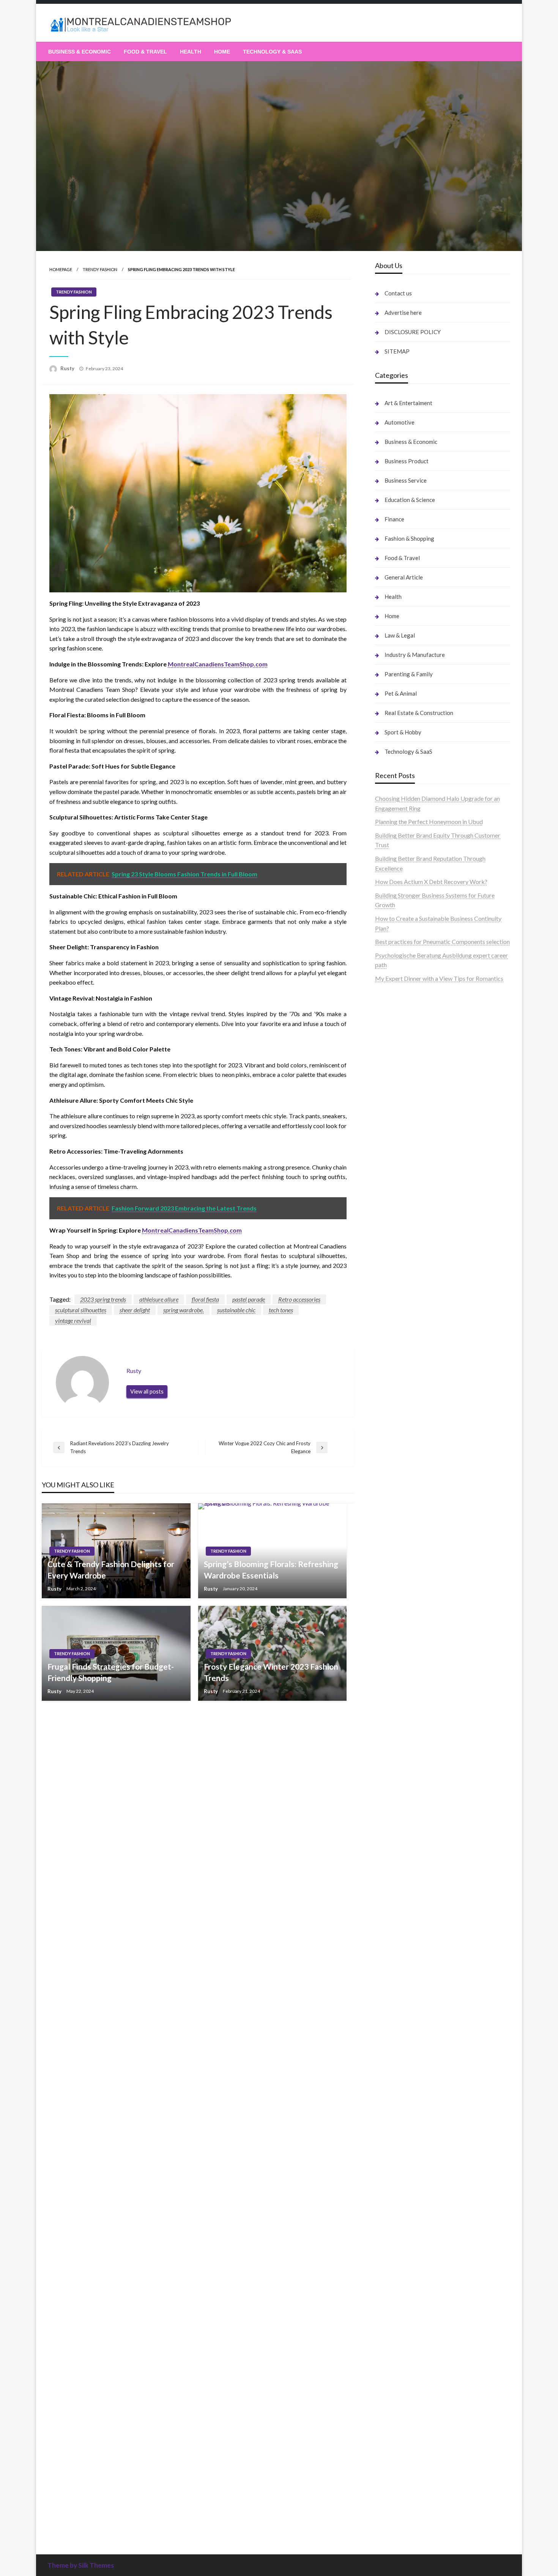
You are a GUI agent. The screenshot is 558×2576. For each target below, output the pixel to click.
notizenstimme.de (398, 1023)
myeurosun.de (393, 1120)
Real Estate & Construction (419, 713)
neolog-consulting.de (402, 1592)
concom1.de (391, 2270)
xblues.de (387, 2348)
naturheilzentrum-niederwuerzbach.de (425, 1891)
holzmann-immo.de (400, 2474)
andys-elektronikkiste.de (407, 1091)
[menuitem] (80, 52)
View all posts (147, 1391)
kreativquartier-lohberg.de (410, 2212)
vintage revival (73, 1320)
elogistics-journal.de (401, 1699)
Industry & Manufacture (415, 655)
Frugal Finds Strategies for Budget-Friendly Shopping (111, 1672)
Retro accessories (299, 1299)
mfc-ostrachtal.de (398, 2153)
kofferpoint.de (394, 1949)
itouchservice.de (396, 2318)
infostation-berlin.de (402, 1232)
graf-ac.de (389, 1061)
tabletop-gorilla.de (400, 1601)
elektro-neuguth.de (400, 2250)
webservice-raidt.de (401, 2105)
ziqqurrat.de (391, 1100)
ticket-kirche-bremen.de (407, 1786)
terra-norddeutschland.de (408, 2027)
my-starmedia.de (397, 1669)
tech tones (281, 1310)
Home (222, 52)
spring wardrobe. (184, 1310)
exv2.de (385, 1689)
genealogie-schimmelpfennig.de (416, 2037)
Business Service (406, 480)
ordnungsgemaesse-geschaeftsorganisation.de (436, 1388)
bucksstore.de (394, 1330)
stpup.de (386, 2095)
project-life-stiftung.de (405, 2455)
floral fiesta (205, 1299)
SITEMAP (397, 351)
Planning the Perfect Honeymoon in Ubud (429, 822)
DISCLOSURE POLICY (413, 332)
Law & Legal (400, 635)
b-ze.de (385, 2493)
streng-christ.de (396, 1524)
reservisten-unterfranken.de (411, 1205)
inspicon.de (390, 2464)
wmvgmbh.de (393, 2260)
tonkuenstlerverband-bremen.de (417, 2435)
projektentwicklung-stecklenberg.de (423, 1368)
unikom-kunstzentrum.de (408, 1261)
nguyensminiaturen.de (403, 2163)
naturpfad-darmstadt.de (407, 1149)
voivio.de (387, 2523)
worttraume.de (394, 1013)
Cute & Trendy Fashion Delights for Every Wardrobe (111, 1569)
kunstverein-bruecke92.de (409, 1757)
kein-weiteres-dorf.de (403, 1833)
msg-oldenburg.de (399, 2182)
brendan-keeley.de (399, 1139)
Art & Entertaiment (408, 403)
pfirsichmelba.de (397, 2222)
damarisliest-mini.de (401, 1436)
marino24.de (391, 1504)
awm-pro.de (391, 1178)
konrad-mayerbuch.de (404, 1446)
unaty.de (386, 1052)
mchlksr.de (389, 1252)
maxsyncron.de (395, 1852)
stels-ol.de (389, 1959)
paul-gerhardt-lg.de (400, 2290)
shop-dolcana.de (396, 2280)
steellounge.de (394, 1003)
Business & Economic (80, 52)
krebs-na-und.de (396, 2007)
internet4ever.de (396, 2056)
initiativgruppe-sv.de (402, 1281)
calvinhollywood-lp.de (404, 1911)
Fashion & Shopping (409, 538)
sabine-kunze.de (396, 2173)
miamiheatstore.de (399, 1543)
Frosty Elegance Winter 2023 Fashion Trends (271, 1672)
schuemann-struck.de (403, 2046)
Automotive (400, 422)
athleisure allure (159, 1299)
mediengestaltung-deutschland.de (419, 1081)
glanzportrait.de (396, 1796)
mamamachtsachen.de (404, 1631)
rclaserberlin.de (395, 1169)
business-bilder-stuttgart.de (412, 2338)
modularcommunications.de (411, 1378)
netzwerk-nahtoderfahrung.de (414, 1709)
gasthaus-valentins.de (403, 1514)
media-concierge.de (401, 2425)
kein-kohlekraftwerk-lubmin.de (416, 1823)
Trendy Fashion (100, 269)
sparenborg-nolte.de (402, 1271)
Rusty (68, 368)
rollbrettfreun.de (397, 1813)
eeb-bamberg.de (397, 2066)
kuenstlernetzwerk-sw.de (408, 1417)
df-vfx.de (387, 2017)
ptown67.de (391, 1842)
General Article (404, 577)
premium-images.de (401, 1310)
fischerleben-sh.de (399, 1407)
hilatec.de (388, 1215)
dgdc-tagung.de (396, 1582)
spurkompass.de (396, 1032)
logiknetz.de (391, 1042)
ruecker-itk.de (394, 1641)
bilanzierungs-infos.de (404, 1320)
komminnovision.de (400, 1242)
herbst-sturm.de (396, 2445)
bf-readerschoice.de (401, 1988)
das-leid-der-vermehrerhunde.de (417, 1747)
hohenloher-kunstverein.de (410, 1979)
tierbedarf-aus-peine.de (406, 1871)
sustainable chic (236, 1310)
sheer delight (135, 1310)
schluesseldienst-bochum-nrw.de (418, 1456)
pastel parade (249, 1299)
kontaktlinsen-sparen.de (407, 1930)
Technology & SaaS (272, 52)
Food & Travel (145, 52)
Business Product (407, 461)
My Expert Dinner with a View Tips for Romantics (439, 978)
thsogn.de (388, 2299)
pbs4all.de (389, 1466)
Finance (394, 519)
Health (191, 52)
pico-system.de (395, 1767)
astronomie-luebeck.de (405, 2503)
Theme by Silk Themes (81, 2565)
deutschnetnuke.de (400, 1862)
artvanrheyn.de (394, 1300)
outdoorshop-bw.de (401, 1398)
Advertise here (403, 313)
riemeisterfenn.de (398, 1737)
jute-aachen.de (394, 1881)
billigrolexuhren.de (399, 1660)
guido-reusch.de (396, 1901)
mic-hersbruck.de (398, 1533)
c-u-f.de (385, 2416)
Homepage (61, 269)
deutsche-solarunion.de (405, 1071)
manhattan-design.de (402, 2231)
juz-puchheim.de (396, 1679)
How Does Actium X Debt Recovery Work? (431, 882)
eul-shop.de (390, 2202)
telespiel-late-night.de (404, 2124)
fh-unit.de (388, 1159)
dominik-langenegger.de (407, 1485)
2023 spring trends (103, 1299)
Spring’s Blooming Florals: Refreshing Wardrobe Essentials (271, 1569)
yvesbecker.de (394, 1777)
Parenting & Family (409, 674)
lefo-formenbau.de (400, 1129)
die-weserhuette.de (400, 1939)
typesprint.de (392, 2484)
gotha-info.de (393, 2387)
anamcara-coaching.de (404, 1611)
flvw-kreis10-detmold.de (408, 1728)
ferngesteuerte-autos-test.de (413, 1572)
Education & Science (410, 500)
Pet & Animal (401, 693)
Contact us (398, 293)
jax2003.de (389, 1358)
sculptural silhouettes (81, 1310)
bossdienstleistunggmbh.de (411, 1110)
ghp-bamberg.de (397, 1426)
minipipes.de (391, 1475)
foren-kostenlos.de (400, 1998)
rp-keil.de (388, 1196)
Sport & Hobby (403, 732)
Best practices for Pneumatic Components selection (442, 942)
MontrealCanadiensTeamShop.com (218, 664)
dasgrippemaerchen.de (405, 2241)
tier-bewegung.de (398, 1290)
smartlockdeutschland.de (408, 1563)
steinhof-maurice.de (401, 1339)
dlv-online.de (392, 1495)
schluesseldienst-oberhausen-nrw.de (422, 1718)
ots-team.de (391, 1349)
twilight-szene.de (397, 1650)
